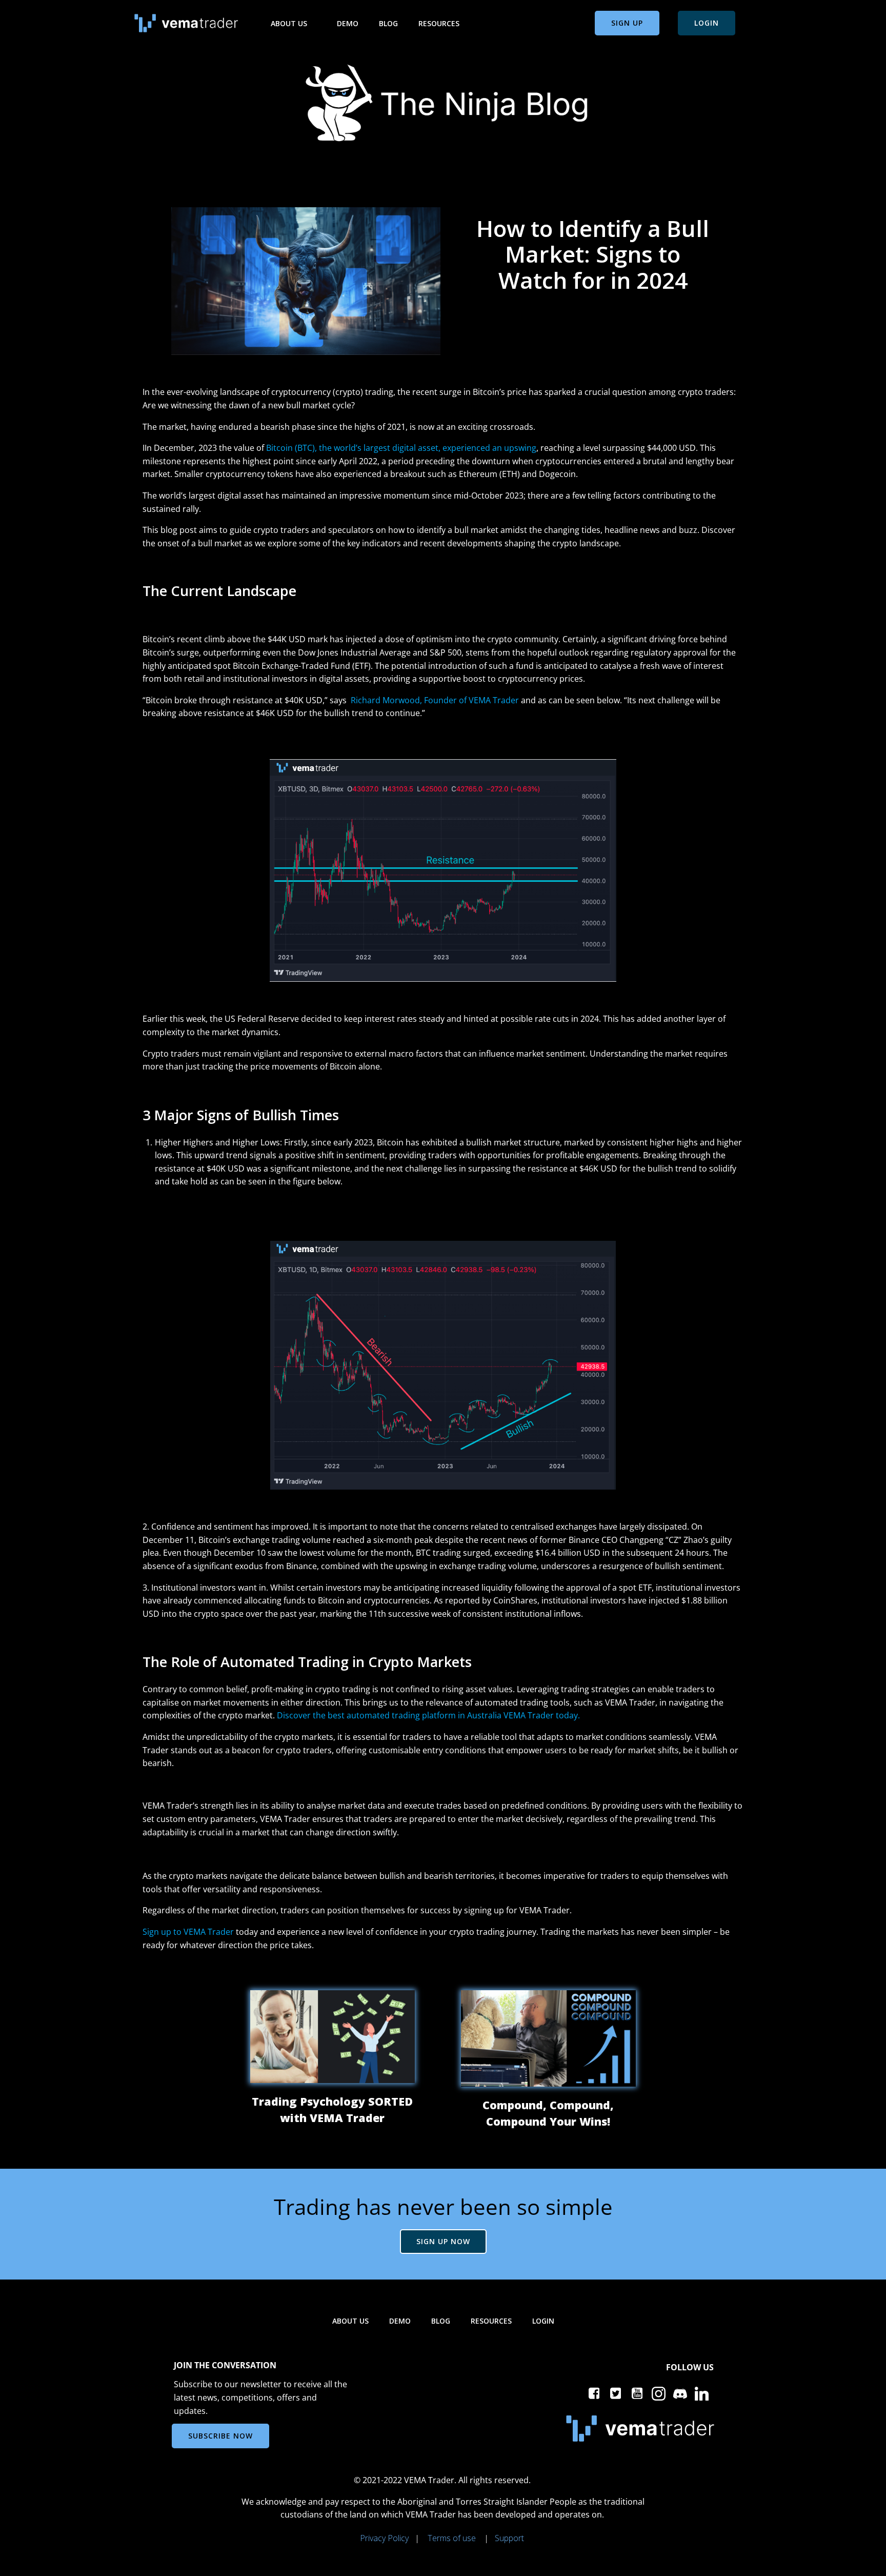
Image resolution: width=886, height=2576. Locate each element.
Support (509, 2538)
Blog (388, 23)
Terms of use (452, 2538)
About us (289, 23)
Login (543, 2321)
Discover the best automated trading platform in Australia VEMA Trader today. (428, 1715)
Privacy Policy (384, 2538)
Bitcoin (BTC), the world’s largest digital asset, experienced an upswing (401, 448)
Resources (439, 23)
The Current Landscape (219, 591)
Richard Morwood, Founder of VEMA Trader (435, 700)
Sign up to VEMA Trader (188, 1932)
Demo (348, 23)
